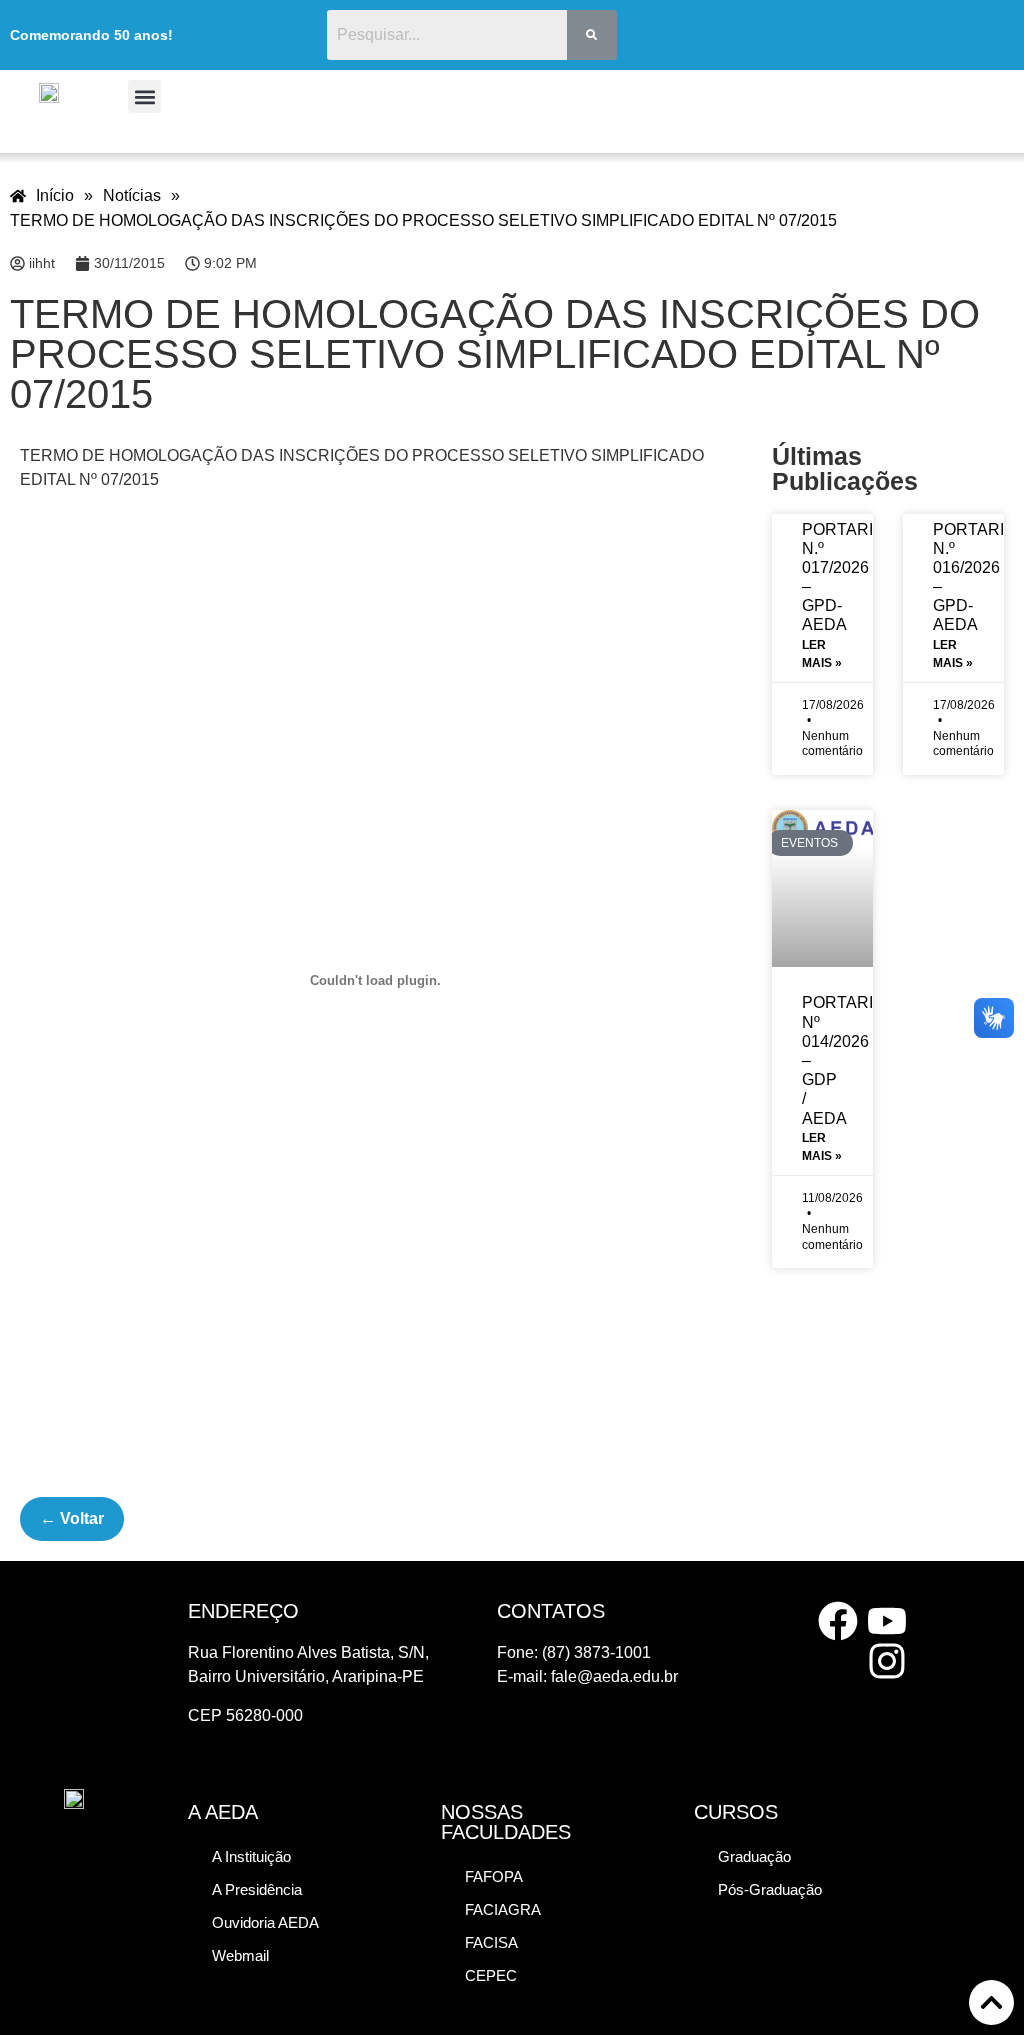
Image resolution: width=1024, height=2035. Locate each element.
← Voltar (72, 1518)
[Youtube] (887, 1621)
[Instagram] (887, 1661)
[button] (144, 96)
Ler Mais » (822, 654)
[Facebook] (838, 1621)
